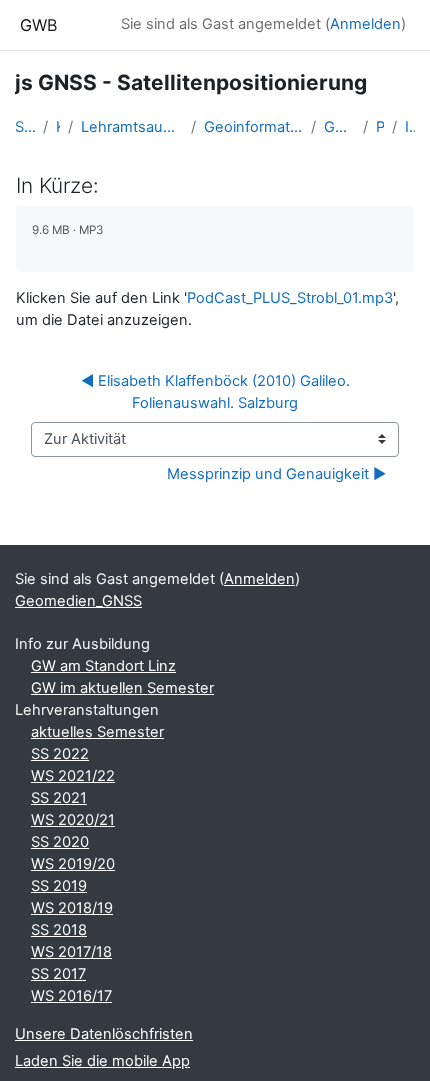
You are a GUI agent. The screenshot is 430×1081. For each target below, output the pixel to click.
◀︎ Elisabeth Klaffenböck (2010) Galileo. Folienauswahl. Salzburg (217, 392)
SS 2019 (59, 886)
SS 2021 (59, 798)
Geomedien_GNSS (339, 127)
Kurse (58, 127)
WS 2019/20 (73, 864)
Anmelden (365, 24)
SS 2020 (60, 842)
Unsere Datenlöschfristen (104, 1034)
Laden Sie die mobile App (102, 1061)
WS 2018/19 (72, 908)
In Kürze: (410, 127)
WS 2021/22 (73, 776)
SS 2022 (60, 754)
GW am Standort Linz (103, 666)
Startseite (25, 127)
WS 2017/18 (71, 952)
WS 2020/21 (73, 820)
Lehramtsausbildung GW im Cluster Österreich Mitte (132, 127)
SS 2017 (58, 974)
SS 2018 (59, 930)
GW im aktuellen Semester (122, 688)
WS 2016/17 (71, 996)
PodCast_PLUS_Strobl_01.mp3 (290, 298)
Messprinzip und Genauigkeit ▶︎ (276, 474)
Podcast (380, 127)
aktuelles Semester (97, 732)
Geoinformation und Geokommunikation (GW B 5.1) (254, 127)
